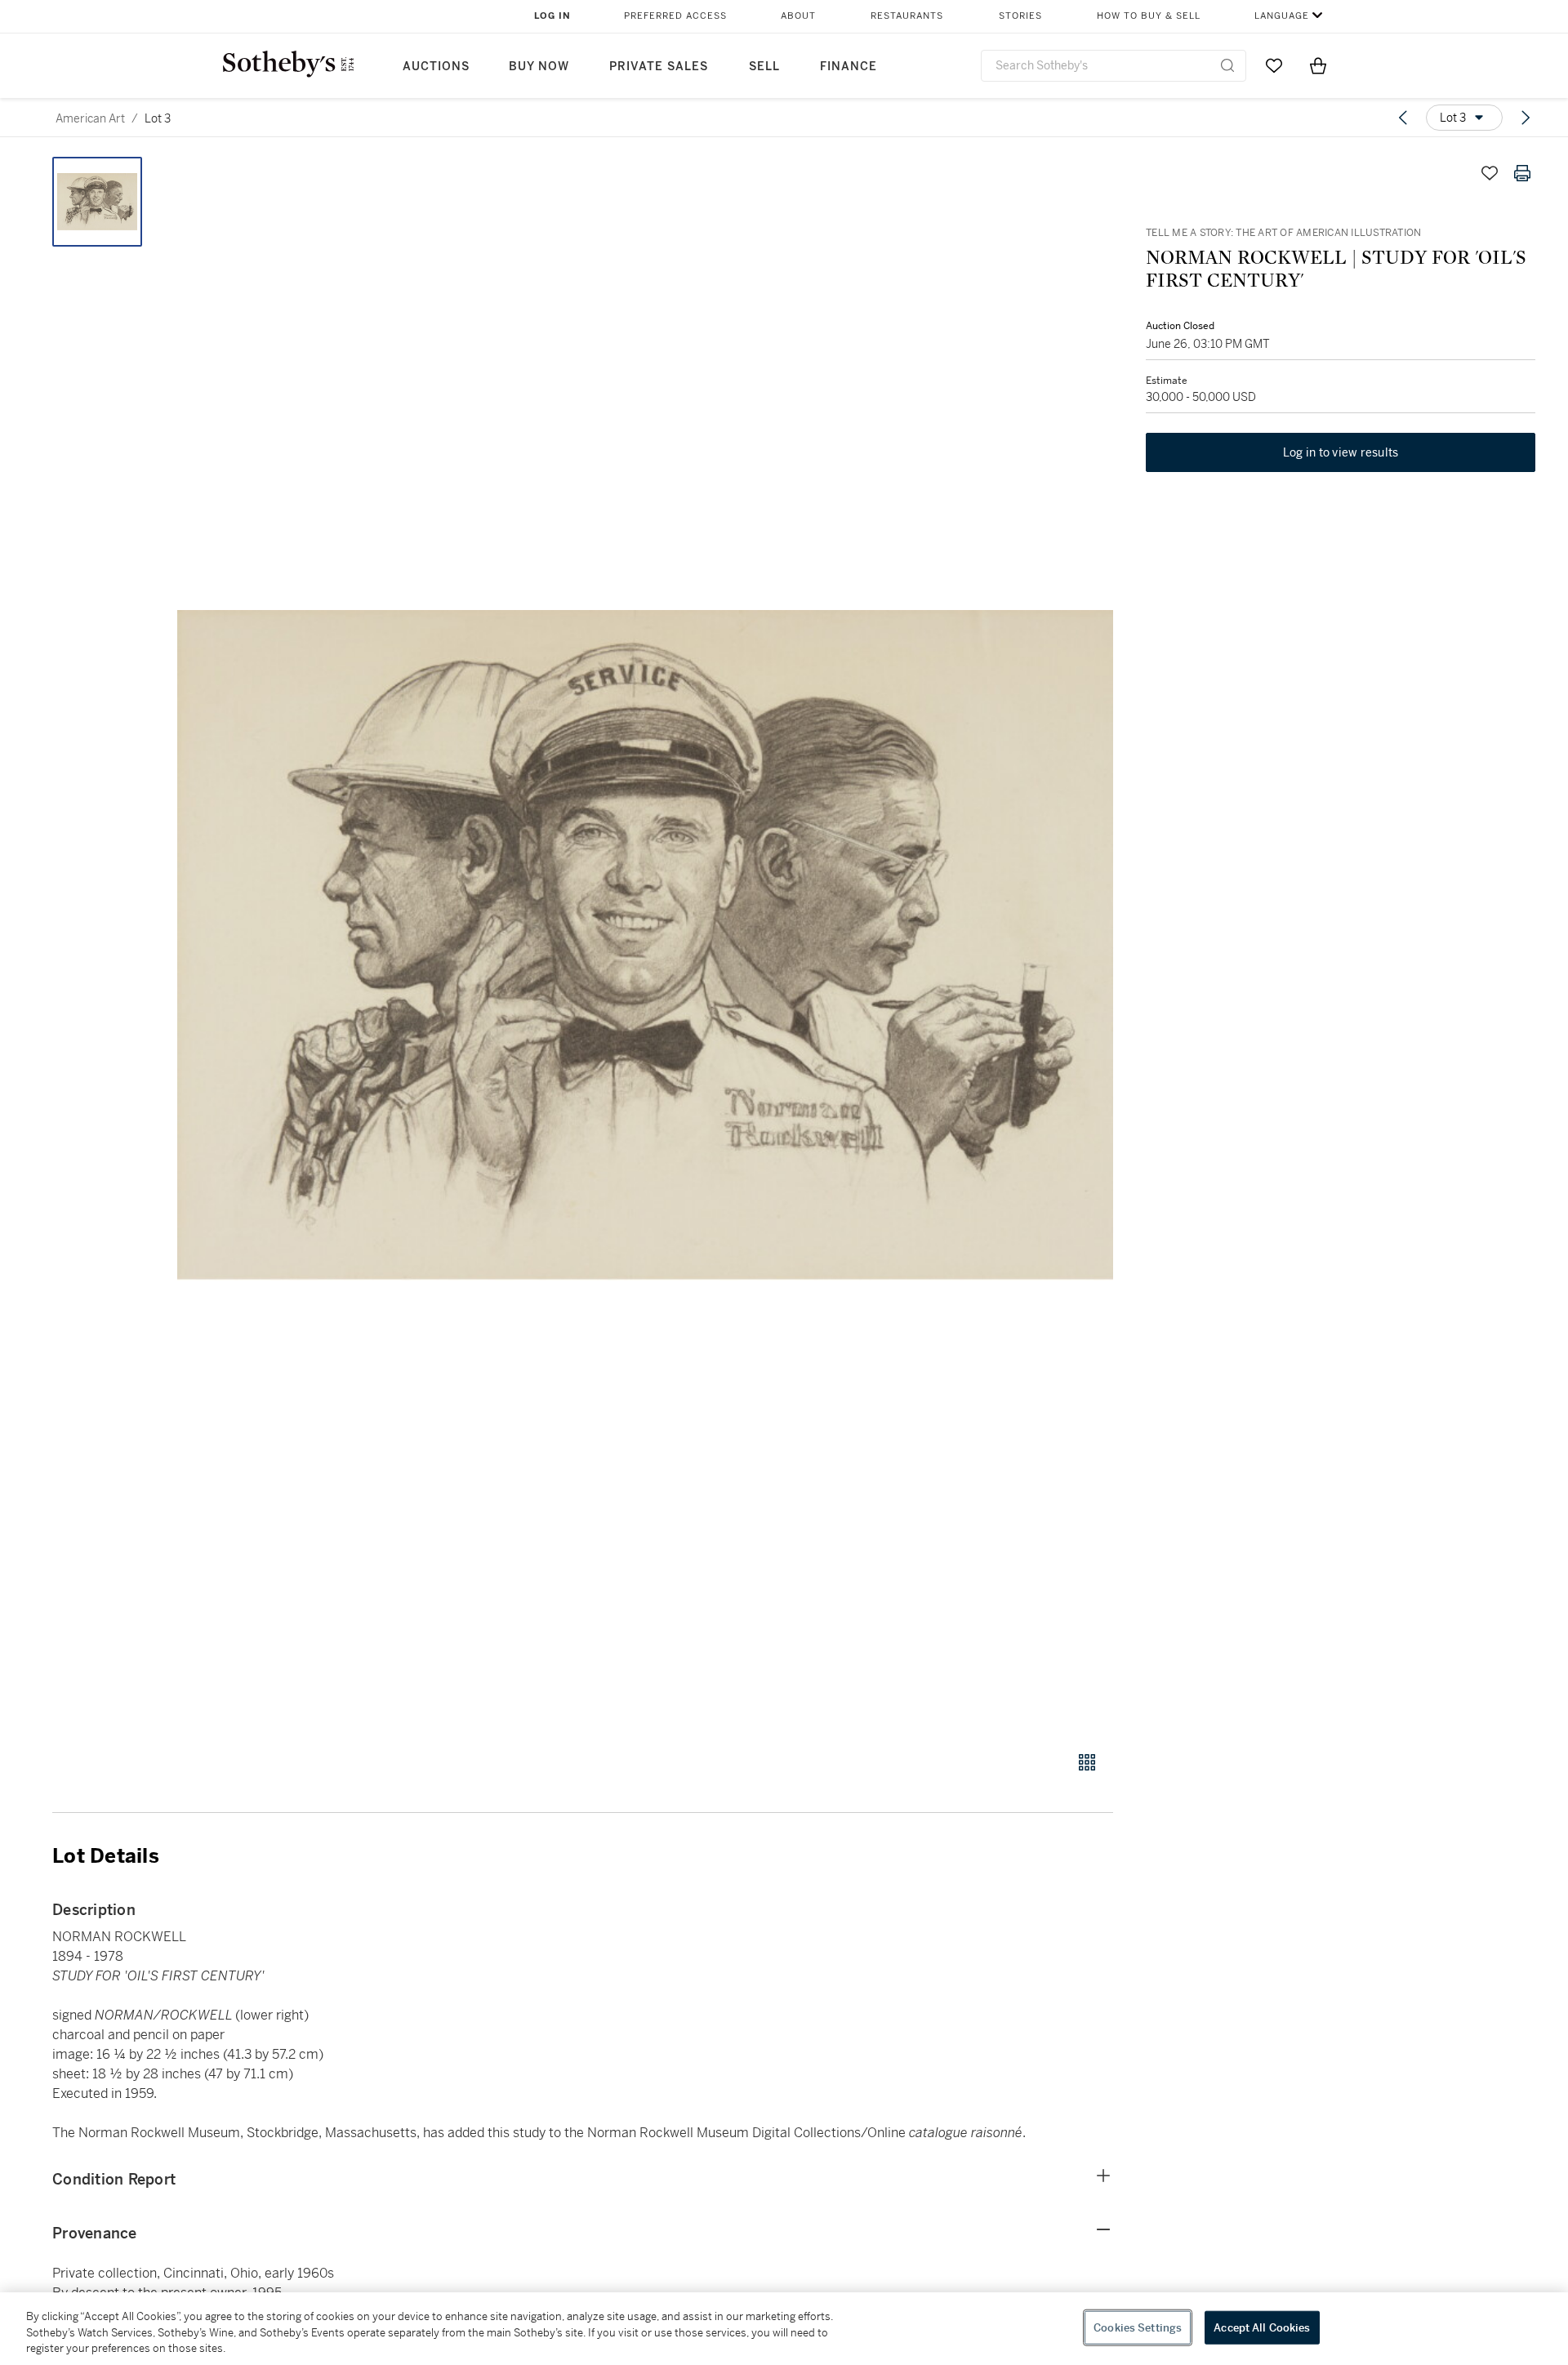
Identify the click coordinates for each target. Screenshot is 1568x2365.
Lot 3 (158, 118)
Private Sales (659, 67)
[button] (645, 945)
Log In (552, 16)
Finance (849, 67)
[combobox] (1114, 66)
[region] (784, 2329)
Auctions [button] (436, 67)
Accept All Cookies (1262, 2327)
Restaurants (907, 16)
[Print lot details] (1522, 173)
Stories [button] (1020, 16)
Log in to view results (1341, 452)
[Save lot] (1490, 173)
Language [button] (1282, 16)
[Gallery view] (1087, 1762)
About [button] (798, 16)
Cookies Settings (1138, 2327)
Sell (764, 67)
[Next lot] (1526, 118)
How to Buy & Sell (1149, 16)
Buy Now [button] (539, 67)
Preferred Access (675, 16)
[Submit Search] (1227, 65)
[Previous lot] (1403, 118)
